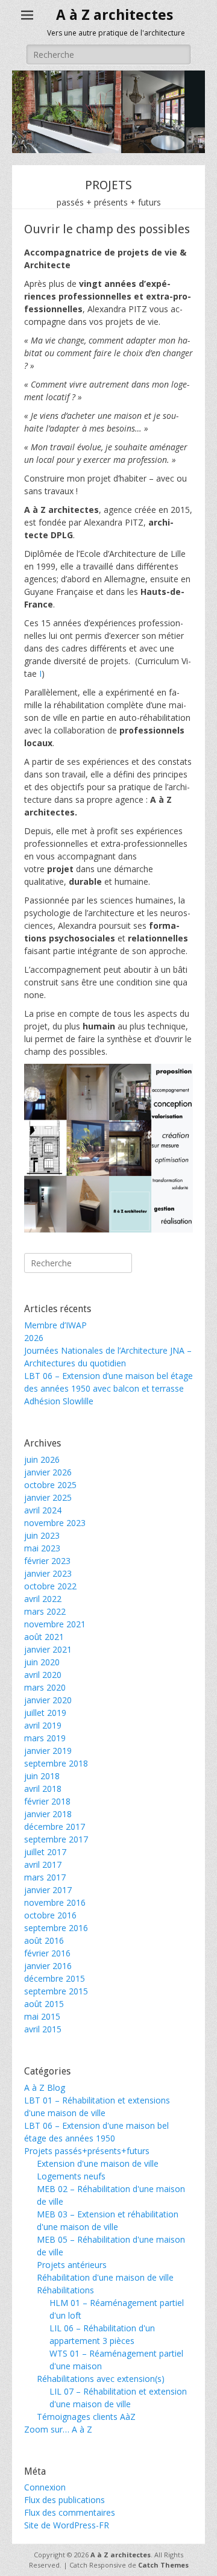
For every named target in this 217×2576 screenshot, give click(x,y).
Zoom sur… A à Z (58, 2429)
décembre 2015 (55, 1978)
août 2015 (44, 2004)
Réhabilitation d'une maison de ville (105, 2277)
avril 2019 (43, 1725)
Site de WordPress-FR (67, 2525)
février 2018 (47, 1801)
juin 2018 (42, 1776)
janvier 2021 (48, 1649)
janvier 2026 (48, 1472)
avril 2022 (43, 1599)
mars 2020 (45, 1687)
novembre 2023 (55, 1523)
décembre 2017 (55, 1827)
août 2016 (44, 1940)
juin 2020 (42, 1662)
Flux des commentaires (70, 2512)
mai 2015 (42, 2016)
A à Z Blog (45, 2088)
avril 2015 (43, 2029)
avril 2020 (43, 1675)
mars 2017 (45, 1877)
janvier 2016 (48, 1966)
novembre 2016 (55, 1902)
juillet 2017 (45, 1852)
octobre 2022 (50, 1586)
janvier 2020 (48, 1700)
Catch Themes (163, 2565)
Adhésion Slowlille (59, 1401)
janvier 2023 (48, 1573)
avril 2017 (43, 1864)
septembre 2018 (56, 1763)
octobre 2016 (50, 1915)
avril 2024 (43, 1510)
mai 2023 (42, 1548)
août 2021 (44, 1637)
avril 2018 (43, 1789)
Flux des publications (64, 2500)
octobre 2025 (50, 1485)
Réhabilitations (65, 2290)
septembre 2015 (56, 1991)
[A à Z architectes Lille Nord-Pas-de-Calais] (108, 150)
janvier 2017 (48, 1890)
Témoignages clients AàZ (86, 2417)
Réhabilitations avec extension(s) (101, 2379)
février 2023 (47, 1561)
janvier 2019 (48, 1751)
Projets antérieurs (72, 2265)
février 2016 (47, 1953)
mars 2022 (45, 1611)
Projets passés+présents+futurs (87, 2151)
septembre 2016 (56, 1928)
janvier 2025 (48, 1497)
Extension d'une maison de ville (98, 2163)
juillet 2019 (45, 1713)
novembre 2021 (55, 1624)
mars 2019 (45, 1738)
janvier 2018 (48, 1814)
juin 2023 (42, 1535)
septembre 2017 (56, 1839)
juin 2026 (42, 1459)
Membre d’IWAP (55, 1325)
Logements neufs (71, 2176)
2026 (34, 1338)
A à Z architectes (115, 15)
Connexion (45, 2487)
